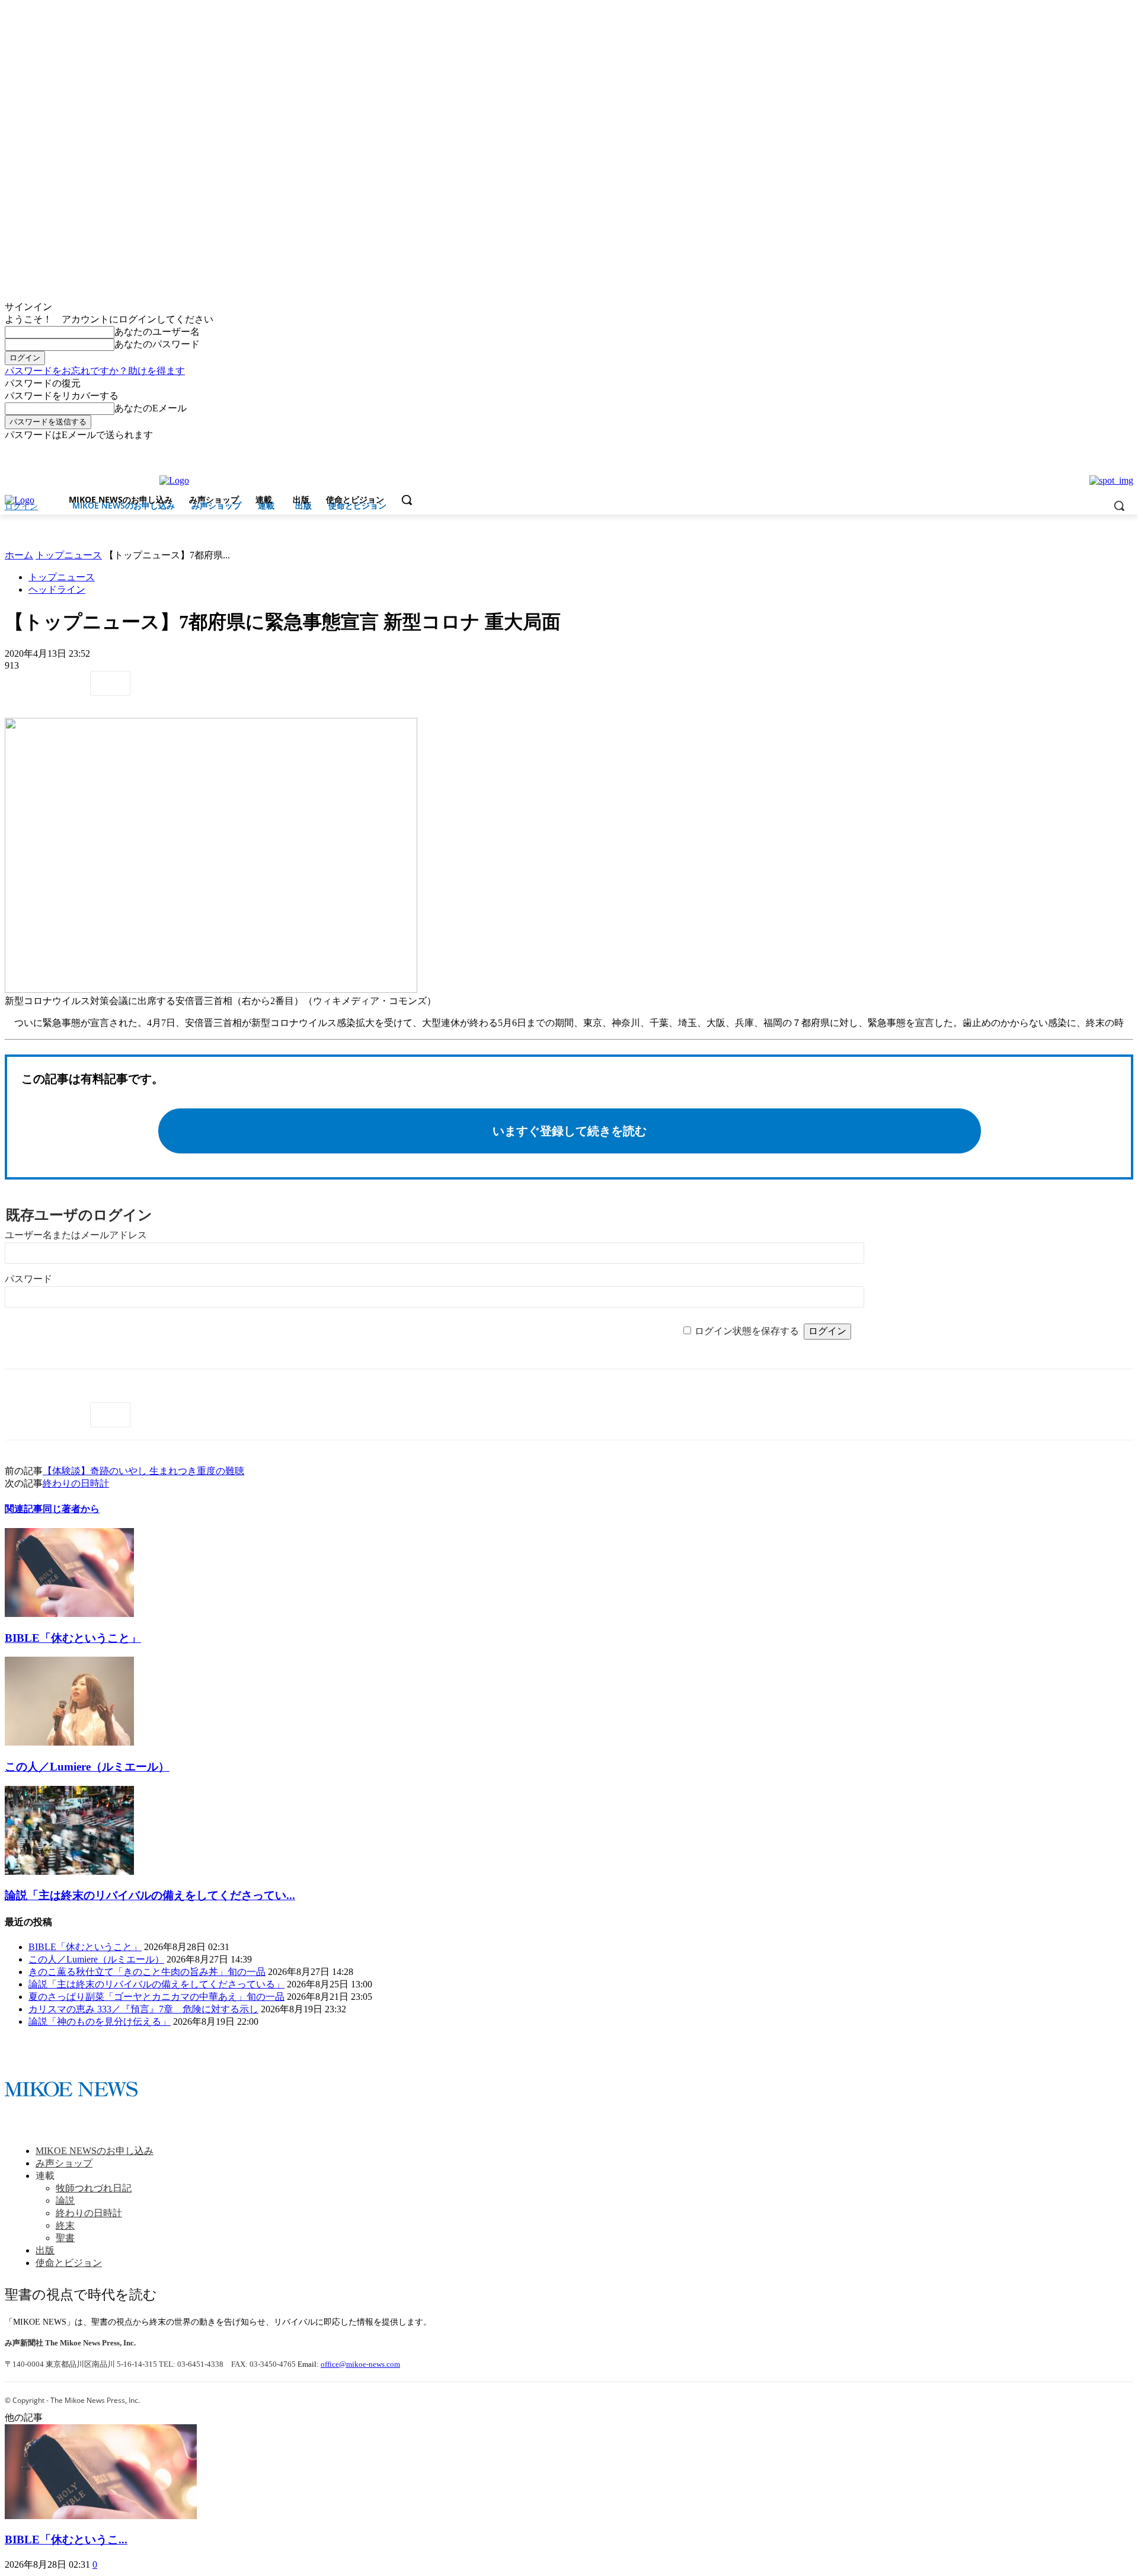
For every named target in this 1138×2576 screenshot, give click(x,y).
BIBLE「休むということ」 (73, 1638)
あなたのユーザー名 (157, 332)
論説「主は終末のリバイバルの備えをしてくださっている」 (156, 1984)
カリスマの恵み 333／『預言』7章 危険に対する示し (143, 2009)
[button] (407, 500)
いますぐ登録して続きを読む (570, 1131)
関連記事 (24, 1509)
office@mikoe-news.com (360, 2364)
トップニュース (69, 555)
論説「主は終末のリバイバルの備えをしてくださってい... (150, 1895)
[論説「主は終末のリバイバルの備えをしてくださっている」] (69, 1872)
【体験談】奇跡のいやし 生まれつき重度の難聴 (143, 1471)
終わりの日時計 (76, 1483)
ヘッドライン (57, 589)
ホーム (19, 555)
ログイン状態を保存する (747, 1331)
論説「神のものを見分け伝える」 (100, 2022)
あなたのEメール (151, 408)
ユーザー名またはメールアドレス (76, 1235)
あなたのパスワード (157, 344)
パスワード (28, 1279)
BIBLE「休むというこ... (66, 2540)
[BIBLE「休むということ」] (69, 1614)
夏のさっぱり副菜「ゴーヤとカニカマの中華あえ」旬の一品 (156, 1997)
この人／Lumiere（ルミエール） (87, 1767)
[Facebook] (1110, 450)
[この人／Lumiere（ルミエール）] (69, 1742)
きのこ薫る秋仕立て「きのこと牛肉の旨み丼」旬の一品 (147, 1972)
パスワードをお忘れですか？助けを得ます (95, 371)
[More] (110, 683)
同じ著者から (71, 1509)
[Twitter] (1126, 450)
